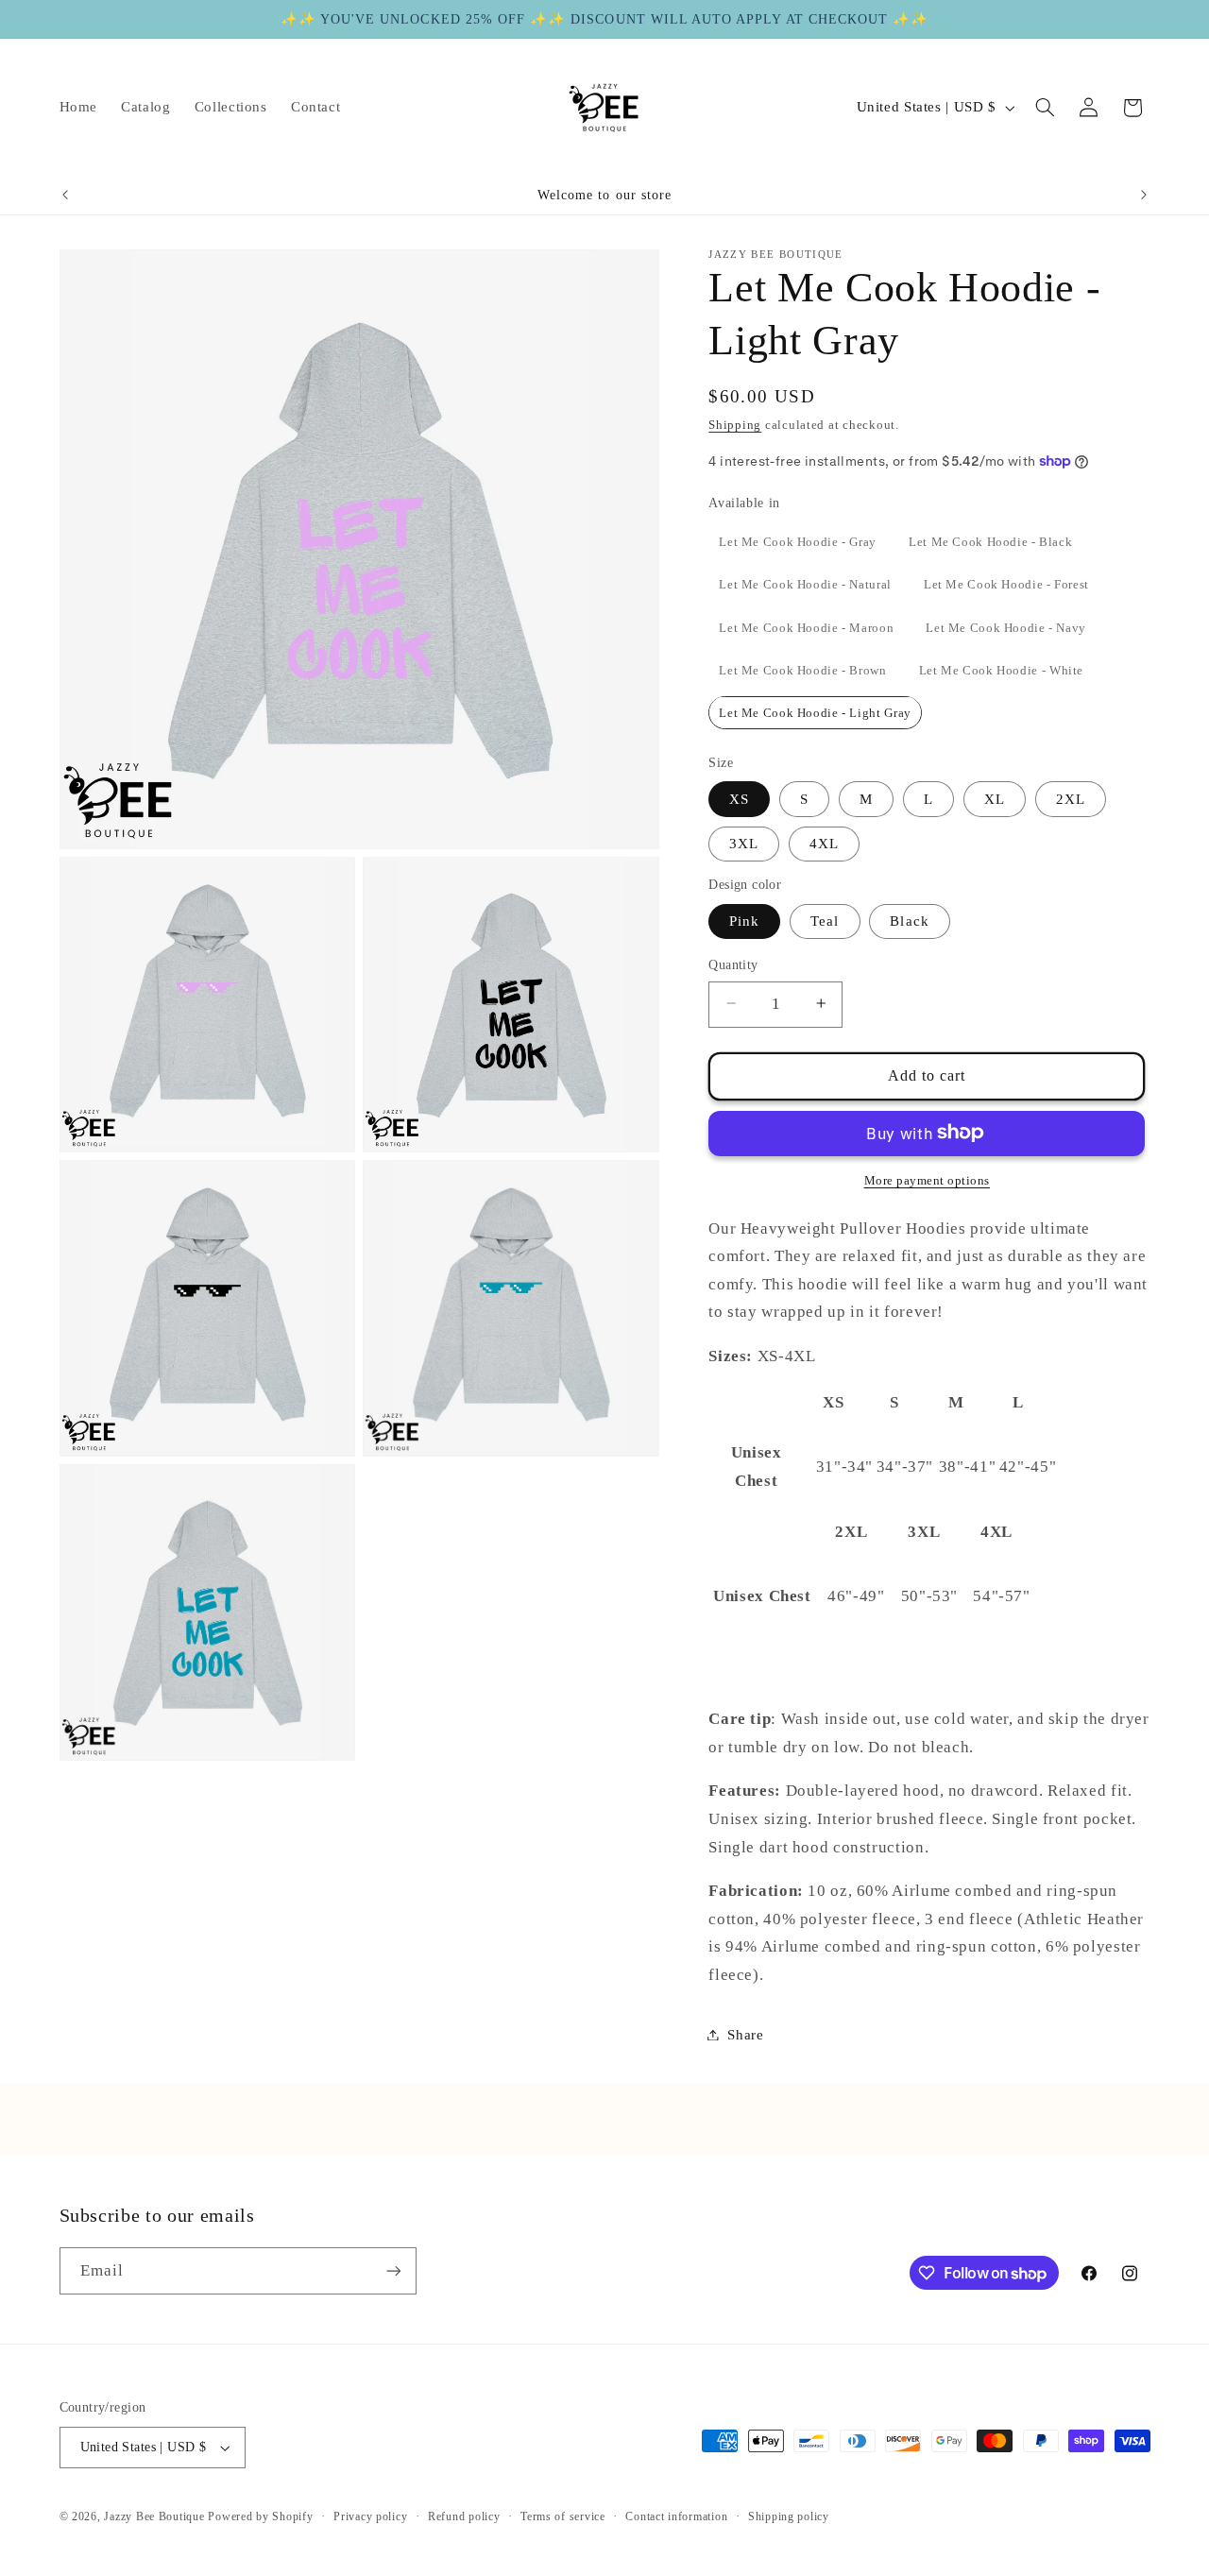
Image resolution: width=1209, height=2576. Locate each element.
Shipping (735, 424)
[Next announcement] (1144, 196)
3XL (744, 843)
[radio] (798, 541)
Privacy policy (370, 2516)
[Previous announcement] (65, 196)
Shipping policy (789, 2516)
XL (995, 798)
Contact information (676, 2516)
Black (909, 920)
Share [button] (745, 2034)
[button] (1045, 108)
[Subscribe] (393, 2270)
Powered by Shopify (260, 2516)
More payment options (928, 1180)
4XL (824, 843)
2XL (1071, 798)
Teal (825, 920)
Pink (744, 920)
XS (739, 798)
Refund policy (464, 2516)
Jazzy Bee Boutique (154, 2516)
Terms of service (563, 2516)
